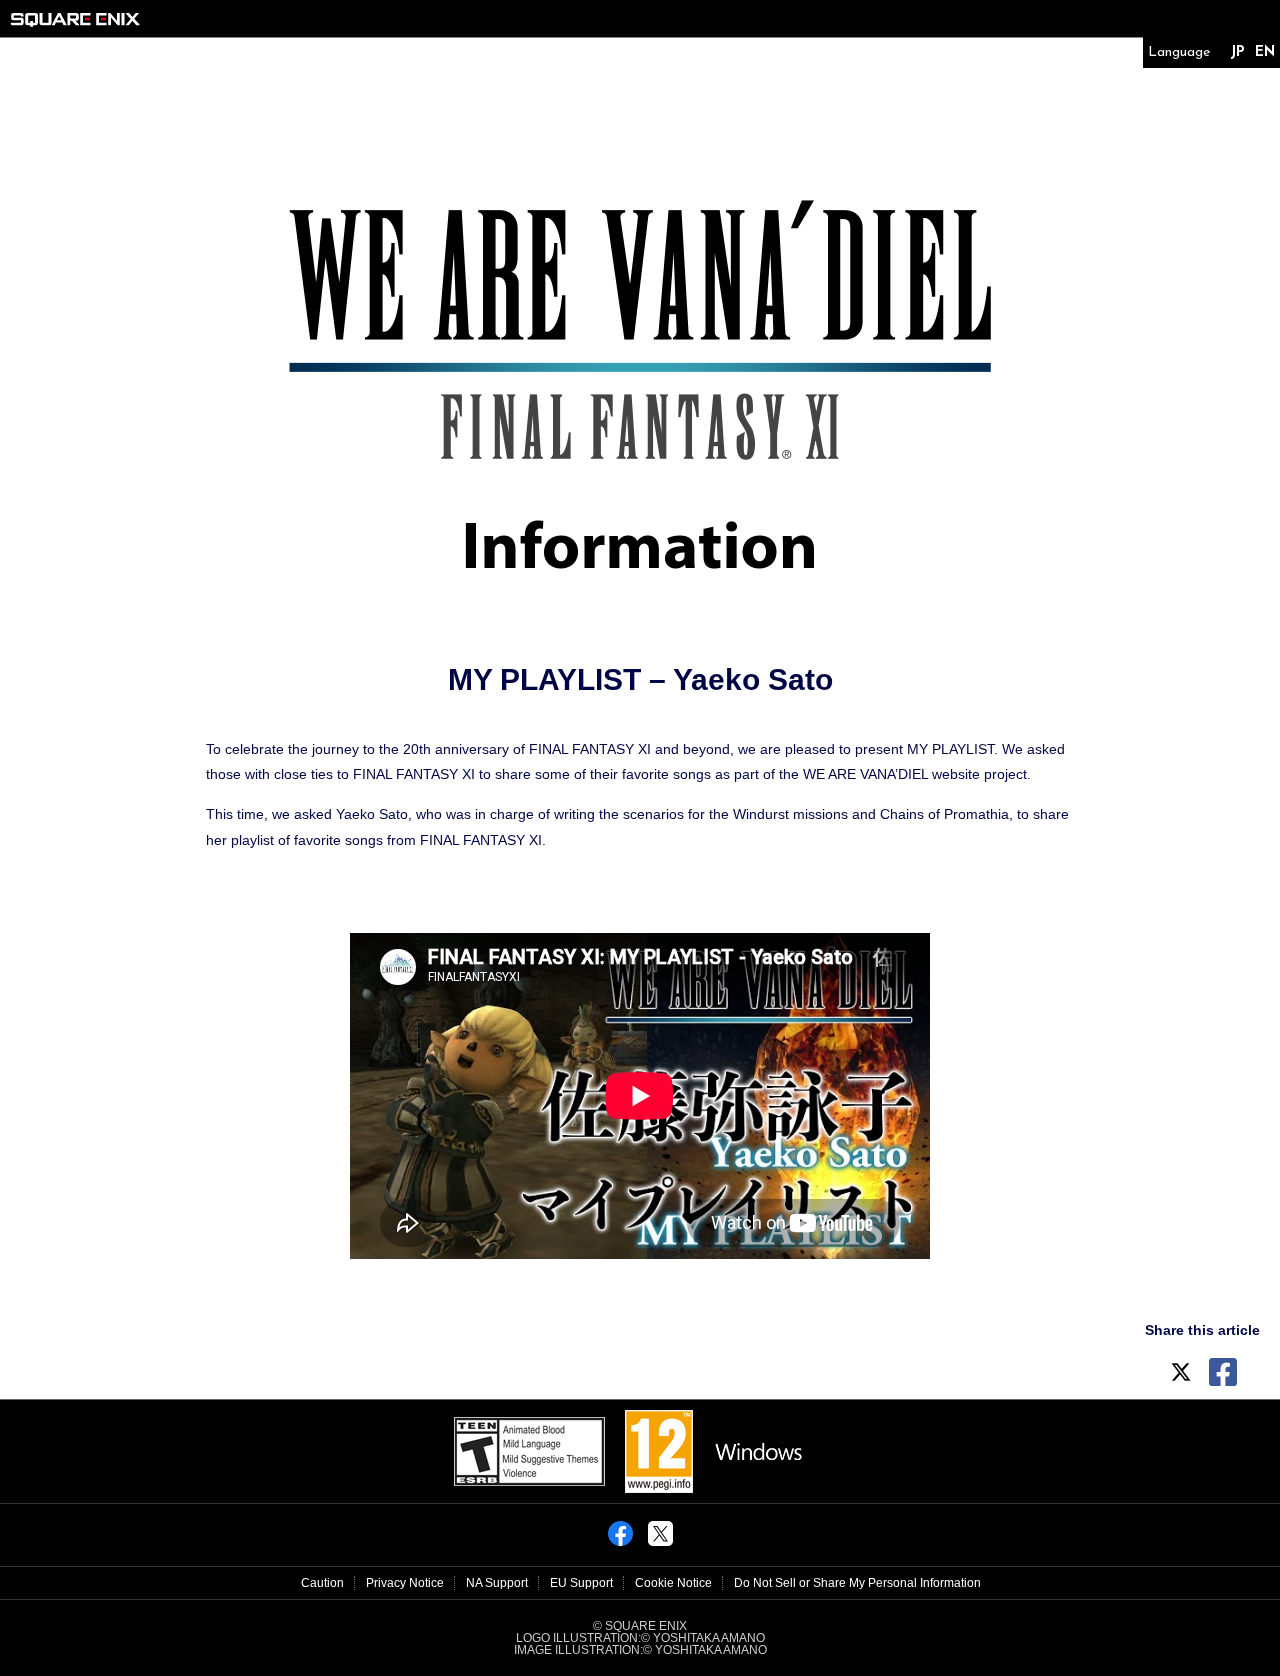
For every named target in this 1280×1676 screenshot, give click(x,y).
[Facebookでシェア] (620, 1540)
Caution (322, 1583)
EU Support (581, 1583)
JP (1237, 52)
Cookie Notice (673, 1583)
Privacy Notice (405, 1583)
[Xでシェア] (660, 1540)
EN (1265, 52)
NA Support (497, 1583)
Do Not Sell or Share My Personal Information (857, 1583)
